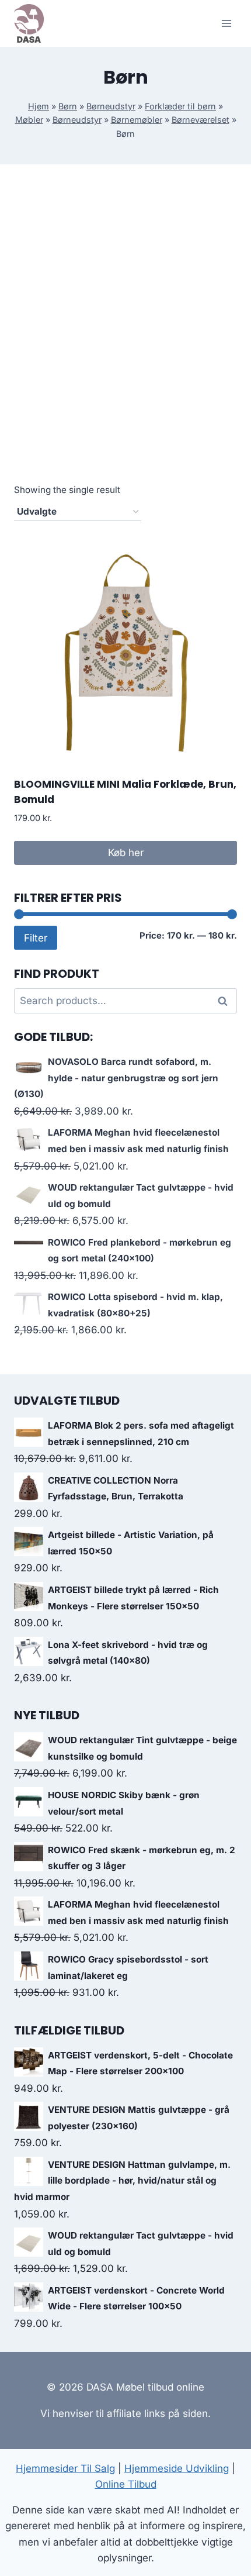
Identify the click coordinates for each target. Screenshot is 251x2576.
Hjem (39, 106)
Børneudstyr (111, 106)
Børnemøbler (137, 120)
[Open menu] (226, 23)
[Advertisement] (125, 337)
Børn (68, 106)
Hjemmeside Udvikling (177, 2468)
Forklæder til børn (180, 106)
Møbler (29, 120)
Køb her (126, 853)
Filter (36, 938)
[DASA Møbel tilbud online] (29, 23)
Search (226, 1001)
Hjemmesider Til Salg (65, 2468)
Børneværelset (201, 120)
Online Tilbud (126, 2484)
